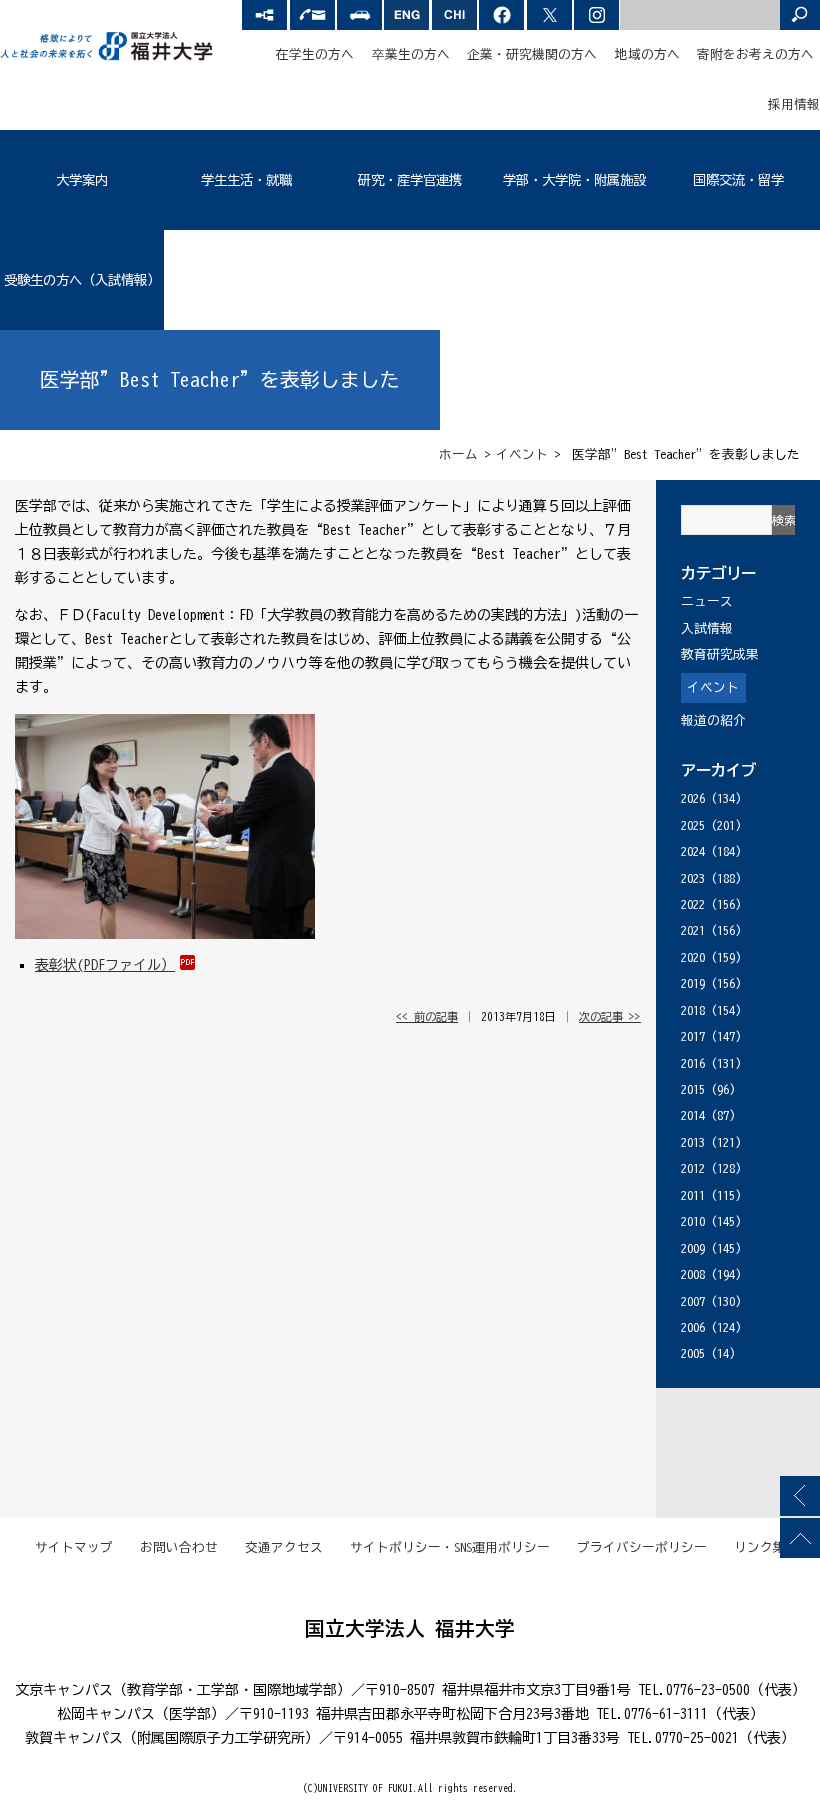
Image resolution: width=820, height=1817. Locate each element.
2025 (693, 825)
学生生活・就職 (246, 180)
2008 (693, 1274)
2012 (693, 1168)
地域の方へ (647, 54)
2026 (693, 798)
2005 (693, 1353)
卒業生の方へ (411, 54)
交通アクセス (284, 1547)
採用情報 (794, 104)
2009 (693, 1248)
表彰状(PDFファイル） (105, 965)
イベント (522, 454)
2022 (693, 904)
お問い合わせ (179, 1547)
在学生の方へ (315, 54)
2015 (693, 1089)
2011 (693, 1195)
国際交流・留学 (738, 180)
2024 (693, 851)
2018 (693, 1010)
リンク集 (760, 1547)
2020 (693, 957)
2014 (693, 1115)
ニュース (707, 601)
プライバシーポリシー (642, 1547)
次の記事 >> (610, 1016)
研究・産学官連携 (410, 180)
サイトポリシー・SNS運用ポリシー (450, 1547)
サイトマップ (74, 1547)
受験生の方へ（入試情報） (82, 280)
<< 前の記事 (427, 1016)
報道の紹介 (713, 720)
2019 (693, 983)
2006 (693, 1327)
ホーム (458, 454)
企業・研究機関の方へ (532, 54)
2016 (693, 1063)
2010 (693, 1221)
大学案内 (82, 180)
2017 (693, 1036)
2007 (693, 1301)
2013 (693, 1142)
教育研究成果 (720, 654)
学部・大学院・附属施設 (574, 180)
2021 (693, 930)
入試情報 (707, 628)
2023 (693, 878)
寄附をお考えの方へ (755, 54)
